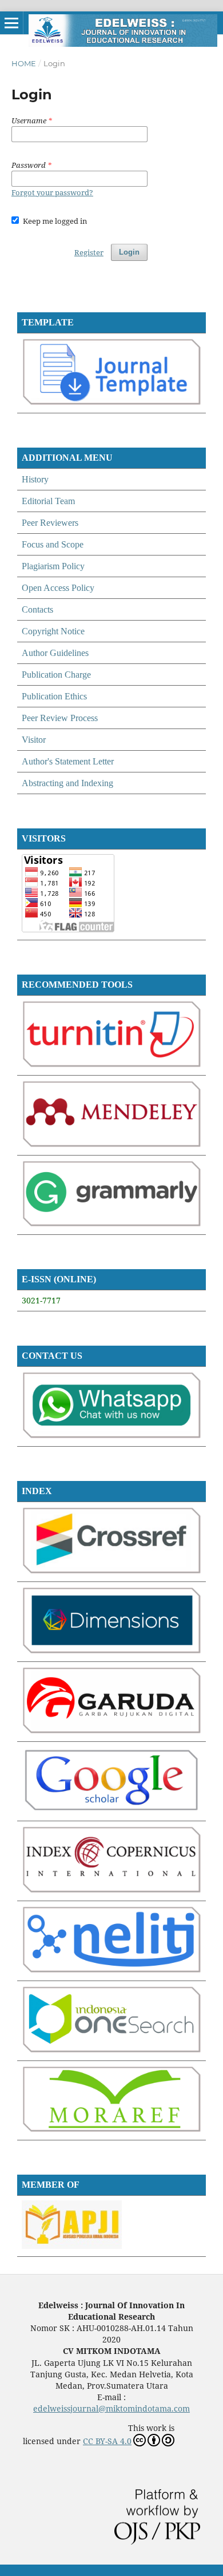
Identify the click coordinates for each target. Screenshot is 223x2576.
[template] (111, 402)
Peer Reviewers (50, 523)
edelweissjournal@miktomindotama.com (111, 2408)
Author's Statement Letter (68, 761)
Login (129, 252)
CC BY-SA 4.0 (107, 2441)
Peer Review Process (60, 718)
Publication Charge (56, 675)
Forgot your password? (52, 192)
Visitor (34, 740)
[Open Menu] (11, 23)
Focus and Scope (53, 544)
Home (24, 63)
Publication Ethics (54, 696)
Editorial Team (48, 501)
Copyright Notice (53, 631)
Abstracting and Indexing (67, 783)
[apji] (72, 2246)
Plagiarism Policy (53, 566)
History (35, 479)
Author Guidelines (55, 653)
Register (89, 252)
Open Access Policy (58, 588)
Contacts (37, 609)
